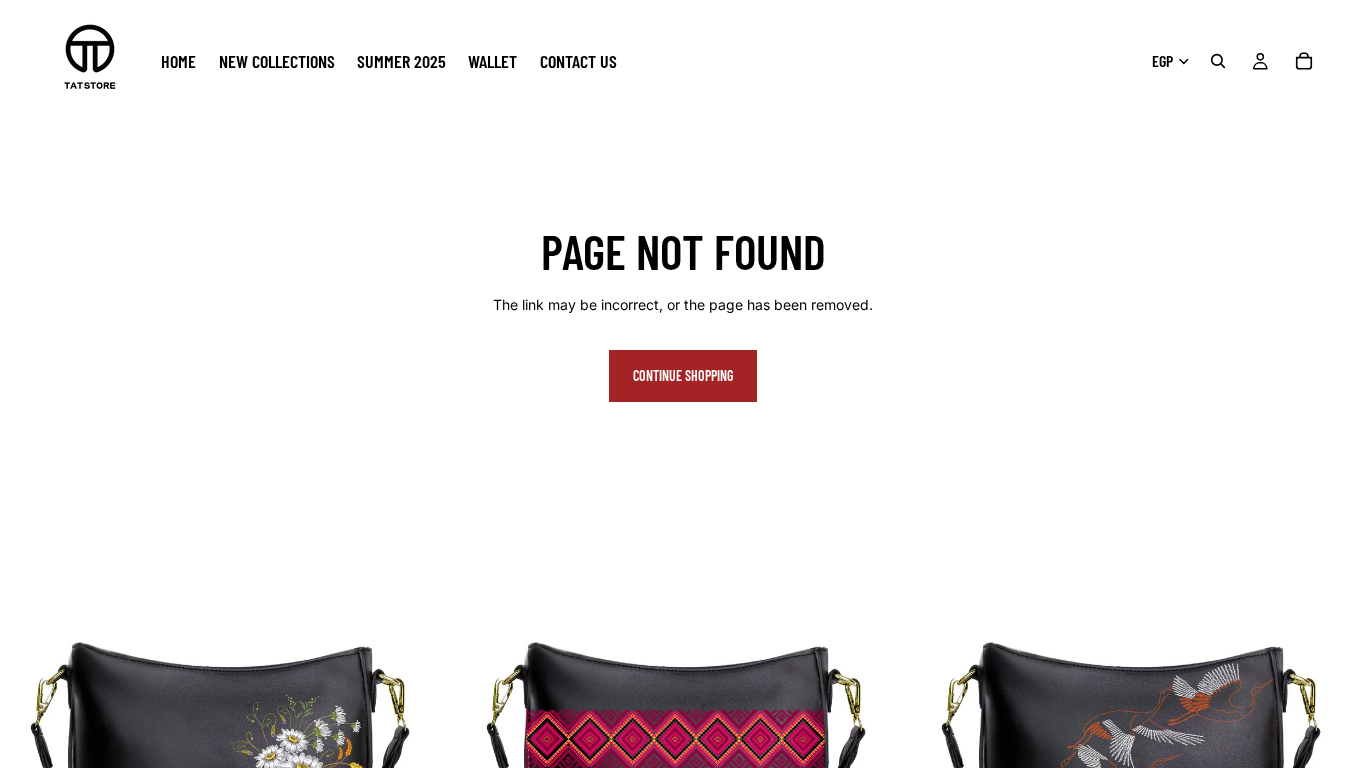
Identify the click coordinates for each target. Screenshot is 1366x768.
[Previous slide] (30, 734)
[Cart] (1304, 61)
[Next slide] (425, 734)
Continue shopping (683, 375)
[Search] (1218, 61)
